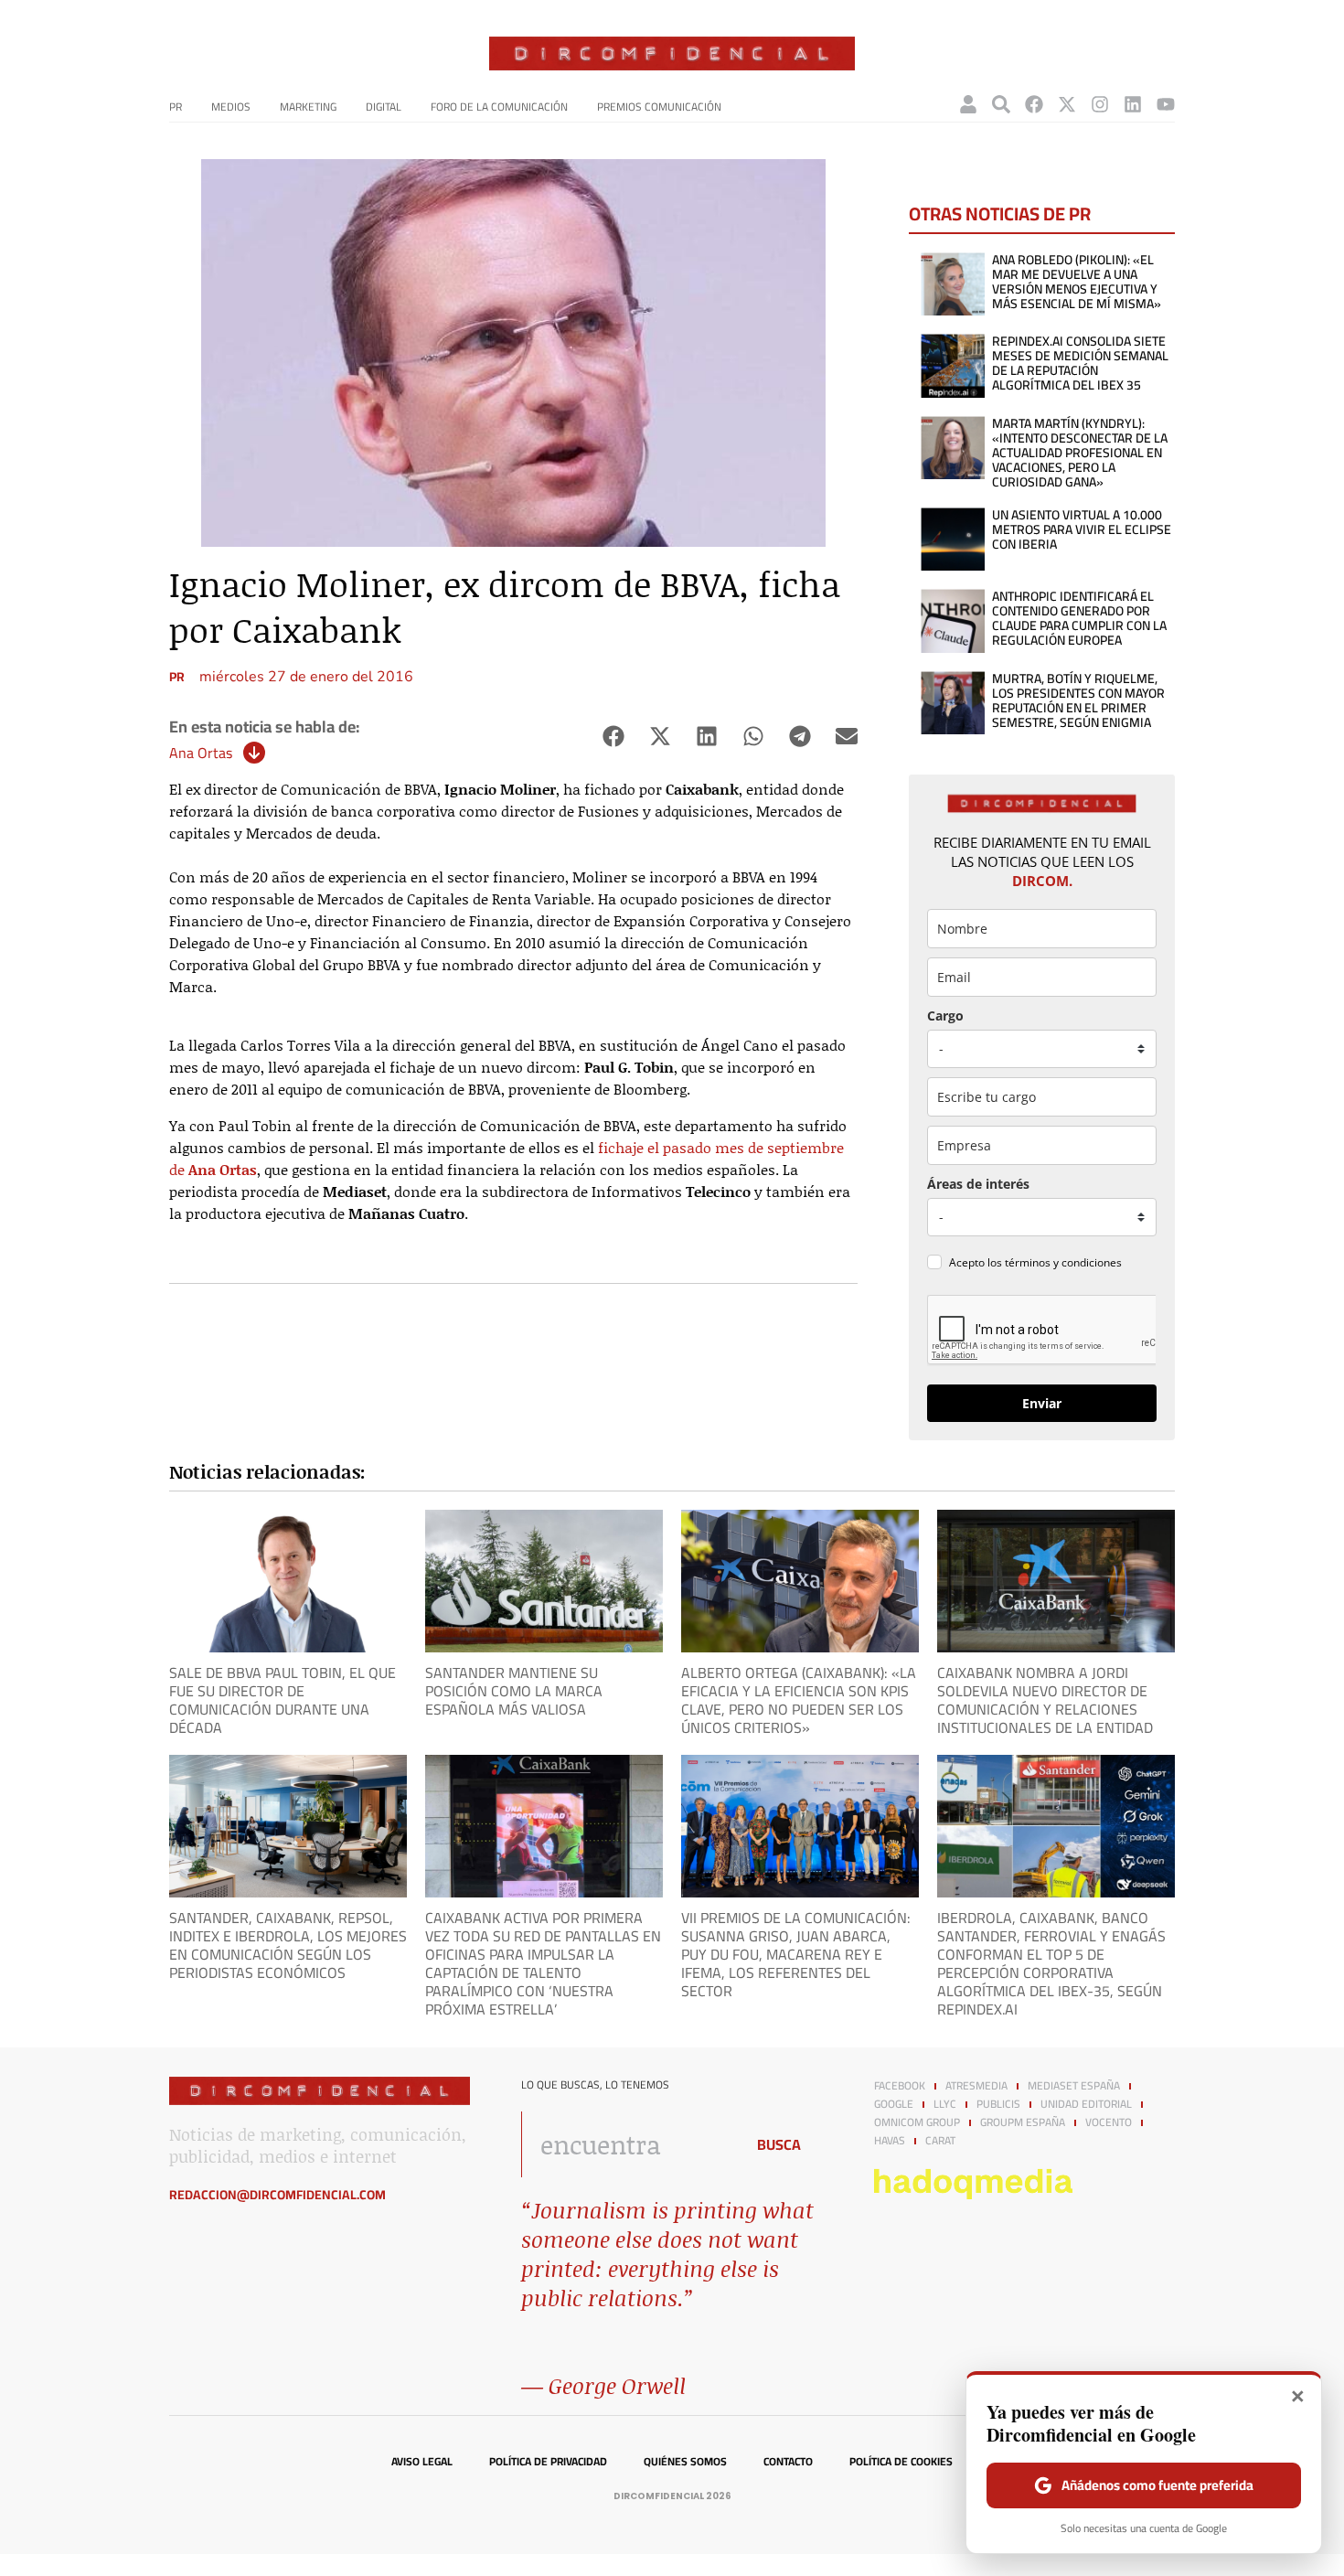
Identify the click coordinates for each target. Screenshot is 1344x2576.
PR (176, 107)
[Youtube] (1166, 104)
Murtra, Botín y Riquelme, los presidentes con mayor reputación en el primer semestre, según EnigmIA (1078, 700)
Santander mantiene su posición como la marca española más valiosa (514, 1691)
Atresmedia (976, 2086)
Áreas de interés (978, 1184)
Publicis (998, 2104)
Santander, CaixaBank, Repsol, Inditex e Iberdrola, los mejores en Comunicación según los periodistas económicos (288, 1945)
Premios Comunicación (659, 107)
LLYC (945, 2104)
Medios (231, 107)
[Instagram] (1100, 104)
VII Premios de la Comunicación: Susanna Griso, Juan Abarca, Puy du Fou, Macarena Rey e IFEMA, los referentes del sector (796, 1954)
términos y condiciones (1063, 1262)
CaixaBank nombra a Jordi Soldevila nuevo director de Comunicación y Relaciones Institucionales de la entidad (1045, 1700)
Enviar (1042, 1403)
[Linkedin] (1133, 104)
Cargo (945, 1015)
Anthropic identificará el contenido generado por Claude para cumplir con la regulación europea (1079, 618)
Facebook (900, 2086)
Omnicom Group (917, 2122)
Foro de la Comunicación (499, 107)
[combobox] (628, 2144)
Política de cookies (901, 2462)
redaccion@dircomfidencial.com (277, 2195)
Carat (940, 2141)
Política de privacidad (548, 2462)
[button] (613, 737)
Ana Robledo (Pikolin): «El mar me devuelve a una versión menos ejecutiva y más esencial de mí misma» (1077, 282)
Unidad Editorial (1086, 2104)
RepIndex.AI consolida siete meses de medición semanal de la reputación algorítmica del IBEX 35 (1080, 363)
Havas (890, 2141)
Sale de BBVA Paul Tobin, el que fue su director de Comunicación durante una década (283, 1700)
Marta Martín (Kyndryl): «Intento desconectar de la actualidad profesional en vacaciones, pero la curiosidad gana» (1080, 453)
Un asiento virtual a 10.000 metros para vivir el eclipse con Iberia (1082, 529)
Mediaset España (1074, 2086)
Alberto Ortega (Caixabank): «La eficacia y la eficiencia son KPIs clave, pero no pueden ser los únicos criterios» (799, 1700)
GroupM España (1023, 2122)
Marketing (308, 107)
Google (894, 2104)
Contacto (788, 2462)
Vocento (1109, 2122)
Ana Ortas (201, 753)
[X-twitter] (1067, 104)
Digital (384, 107)
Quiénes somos (685, 2462)
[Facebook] (1034, 104)
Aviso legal (422, 2462)
